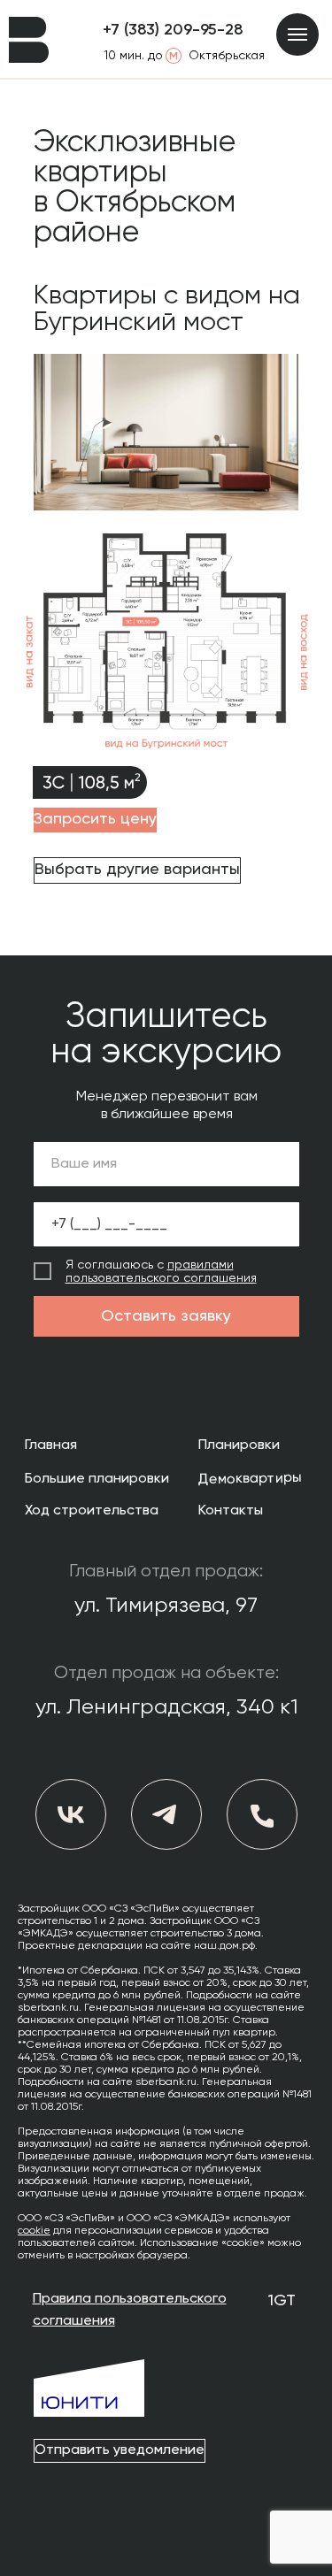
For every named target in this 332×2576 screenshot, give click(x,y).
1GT (282, 2301)
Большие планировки (97, 1479)
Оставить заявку (166, 1316)
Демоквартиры (249, 1479)
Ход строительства (92, 1511)
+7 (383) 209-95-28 (173, 30)
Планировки (239, 1445)
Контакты (231, 1511)
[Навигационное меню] (297, 34)
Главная (51, 1445)
